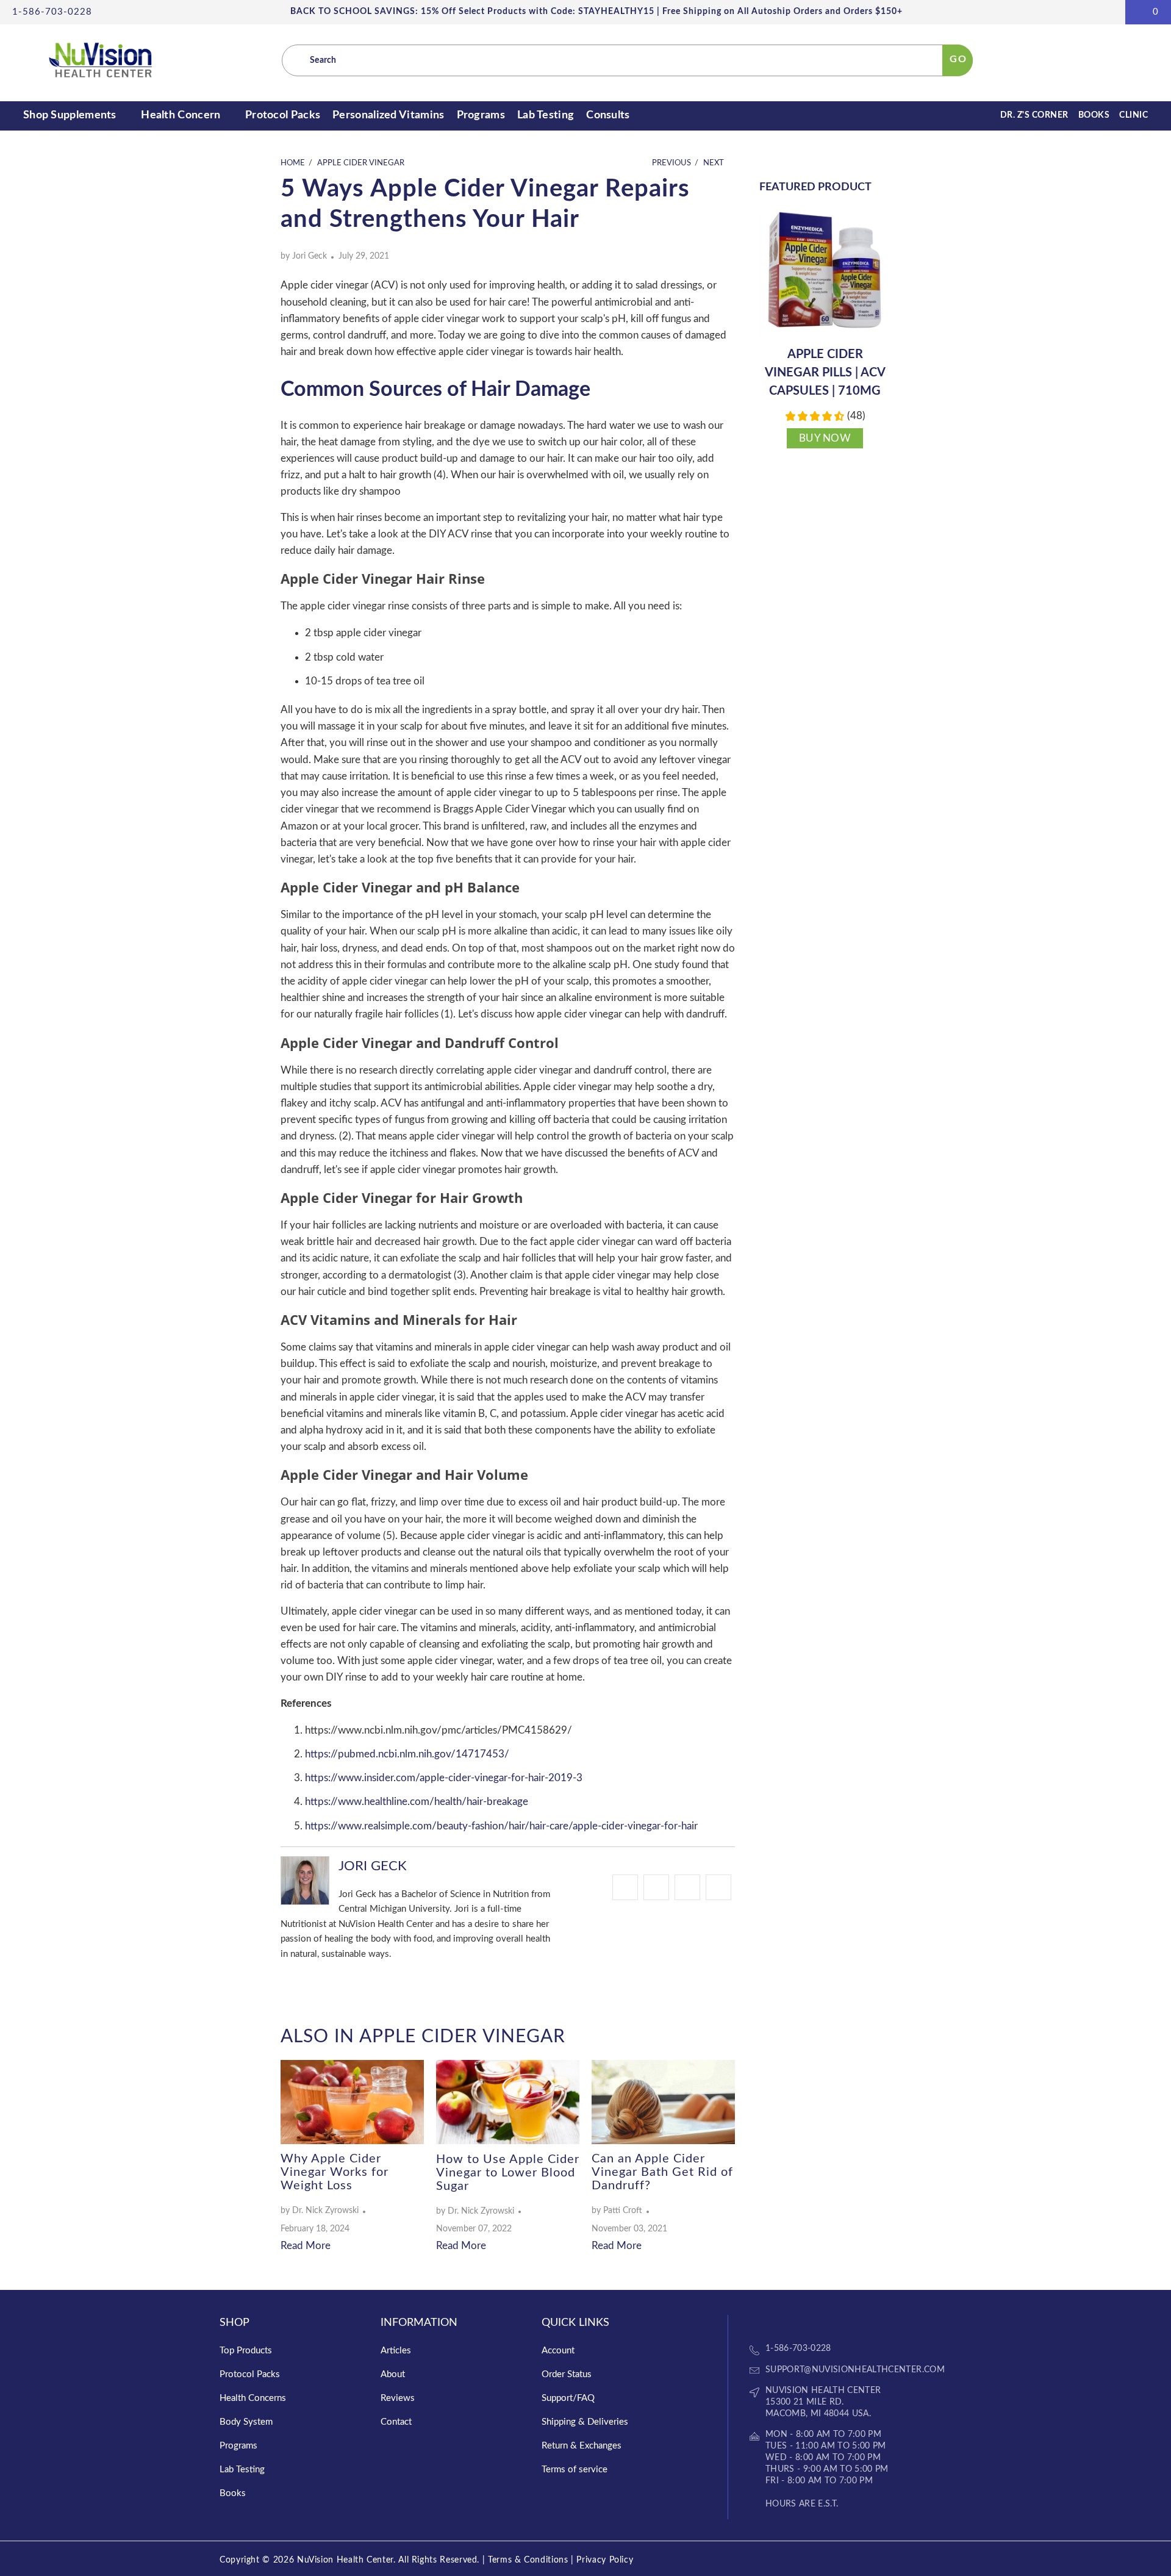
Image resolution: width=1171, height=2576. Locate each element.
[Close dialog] (697, 1187)
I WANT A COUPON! (584, 1357)
